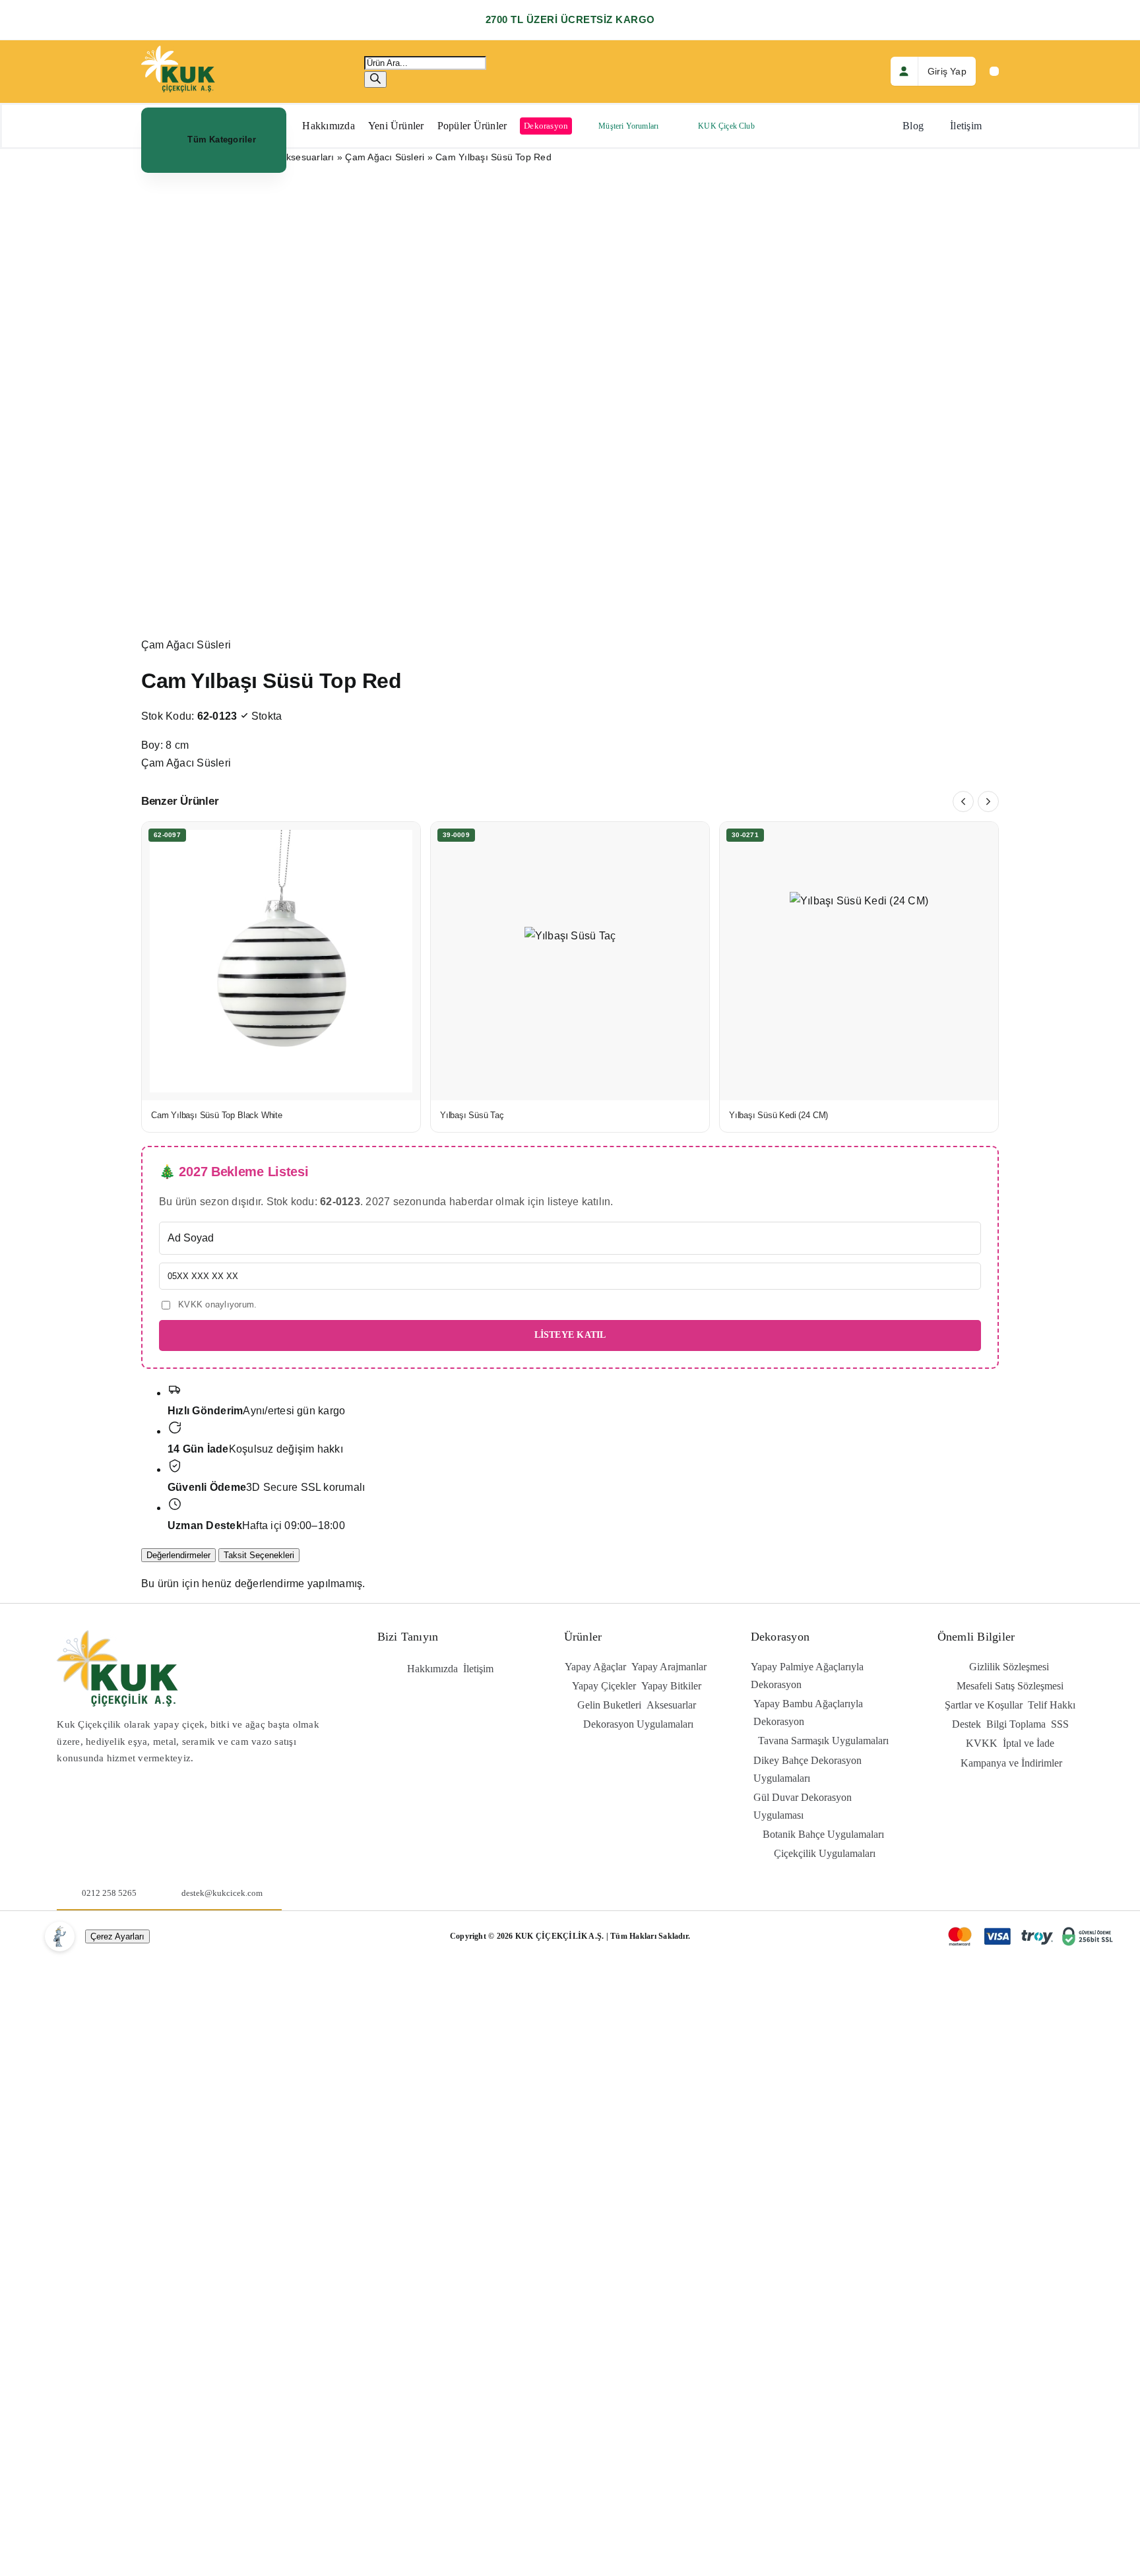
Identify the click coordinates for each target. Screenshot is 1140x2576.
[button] (214, 140)
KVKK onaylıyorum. (216, 1304)
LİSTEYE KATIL (570, 1335)
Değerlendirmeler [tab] (178, 1555)
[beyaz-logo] (178, 50)
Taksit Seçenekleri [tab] (259, 1555)
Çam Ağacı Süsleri (385, 157)
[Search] (375, 79)
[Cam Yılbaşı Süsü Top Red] (570, 405)
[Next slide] (988, 801)
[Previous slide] (963, 801)
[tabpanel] (570, 1584)
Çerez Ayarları (117, 1936)
